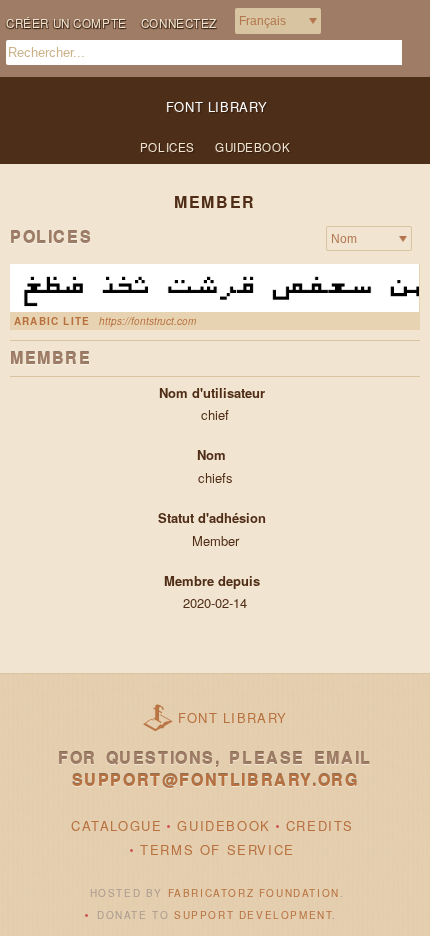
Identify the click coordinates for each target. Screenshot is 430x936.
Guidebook (252, 147)
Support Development (253, 915)
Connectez (179, 23)
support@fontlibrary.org (215, 779)
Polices (167, 147)
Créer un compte (66, 23)
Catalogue (116, 825)
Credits (320, 825)
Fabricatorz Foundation (254, 893)
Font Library (233, 717)
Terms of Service (217, 849)
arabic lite (52, 321)
